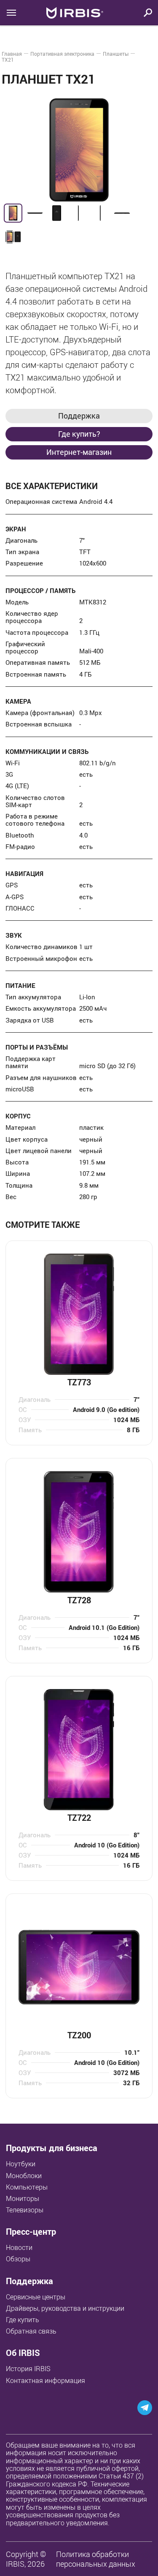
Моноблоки (24, 2176)
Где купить (23, 2320)
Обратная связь (31, 2331)
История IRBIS (28, 2369)
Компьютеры (27, 2187)
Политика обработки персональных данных (96, 2559)
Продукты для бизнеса (52, 2148)
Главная (12, 54)
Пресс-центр (31, 2232)
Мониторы (23, 2198)
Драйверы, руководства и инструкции (65, 2308)
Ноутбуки (21, 2164)
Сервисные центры (36, 2297)
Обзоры (18, 2259)
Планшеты (116, 54)
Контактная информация (46, 2380)
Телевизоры (25, 2210)
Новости (19, 2247)
